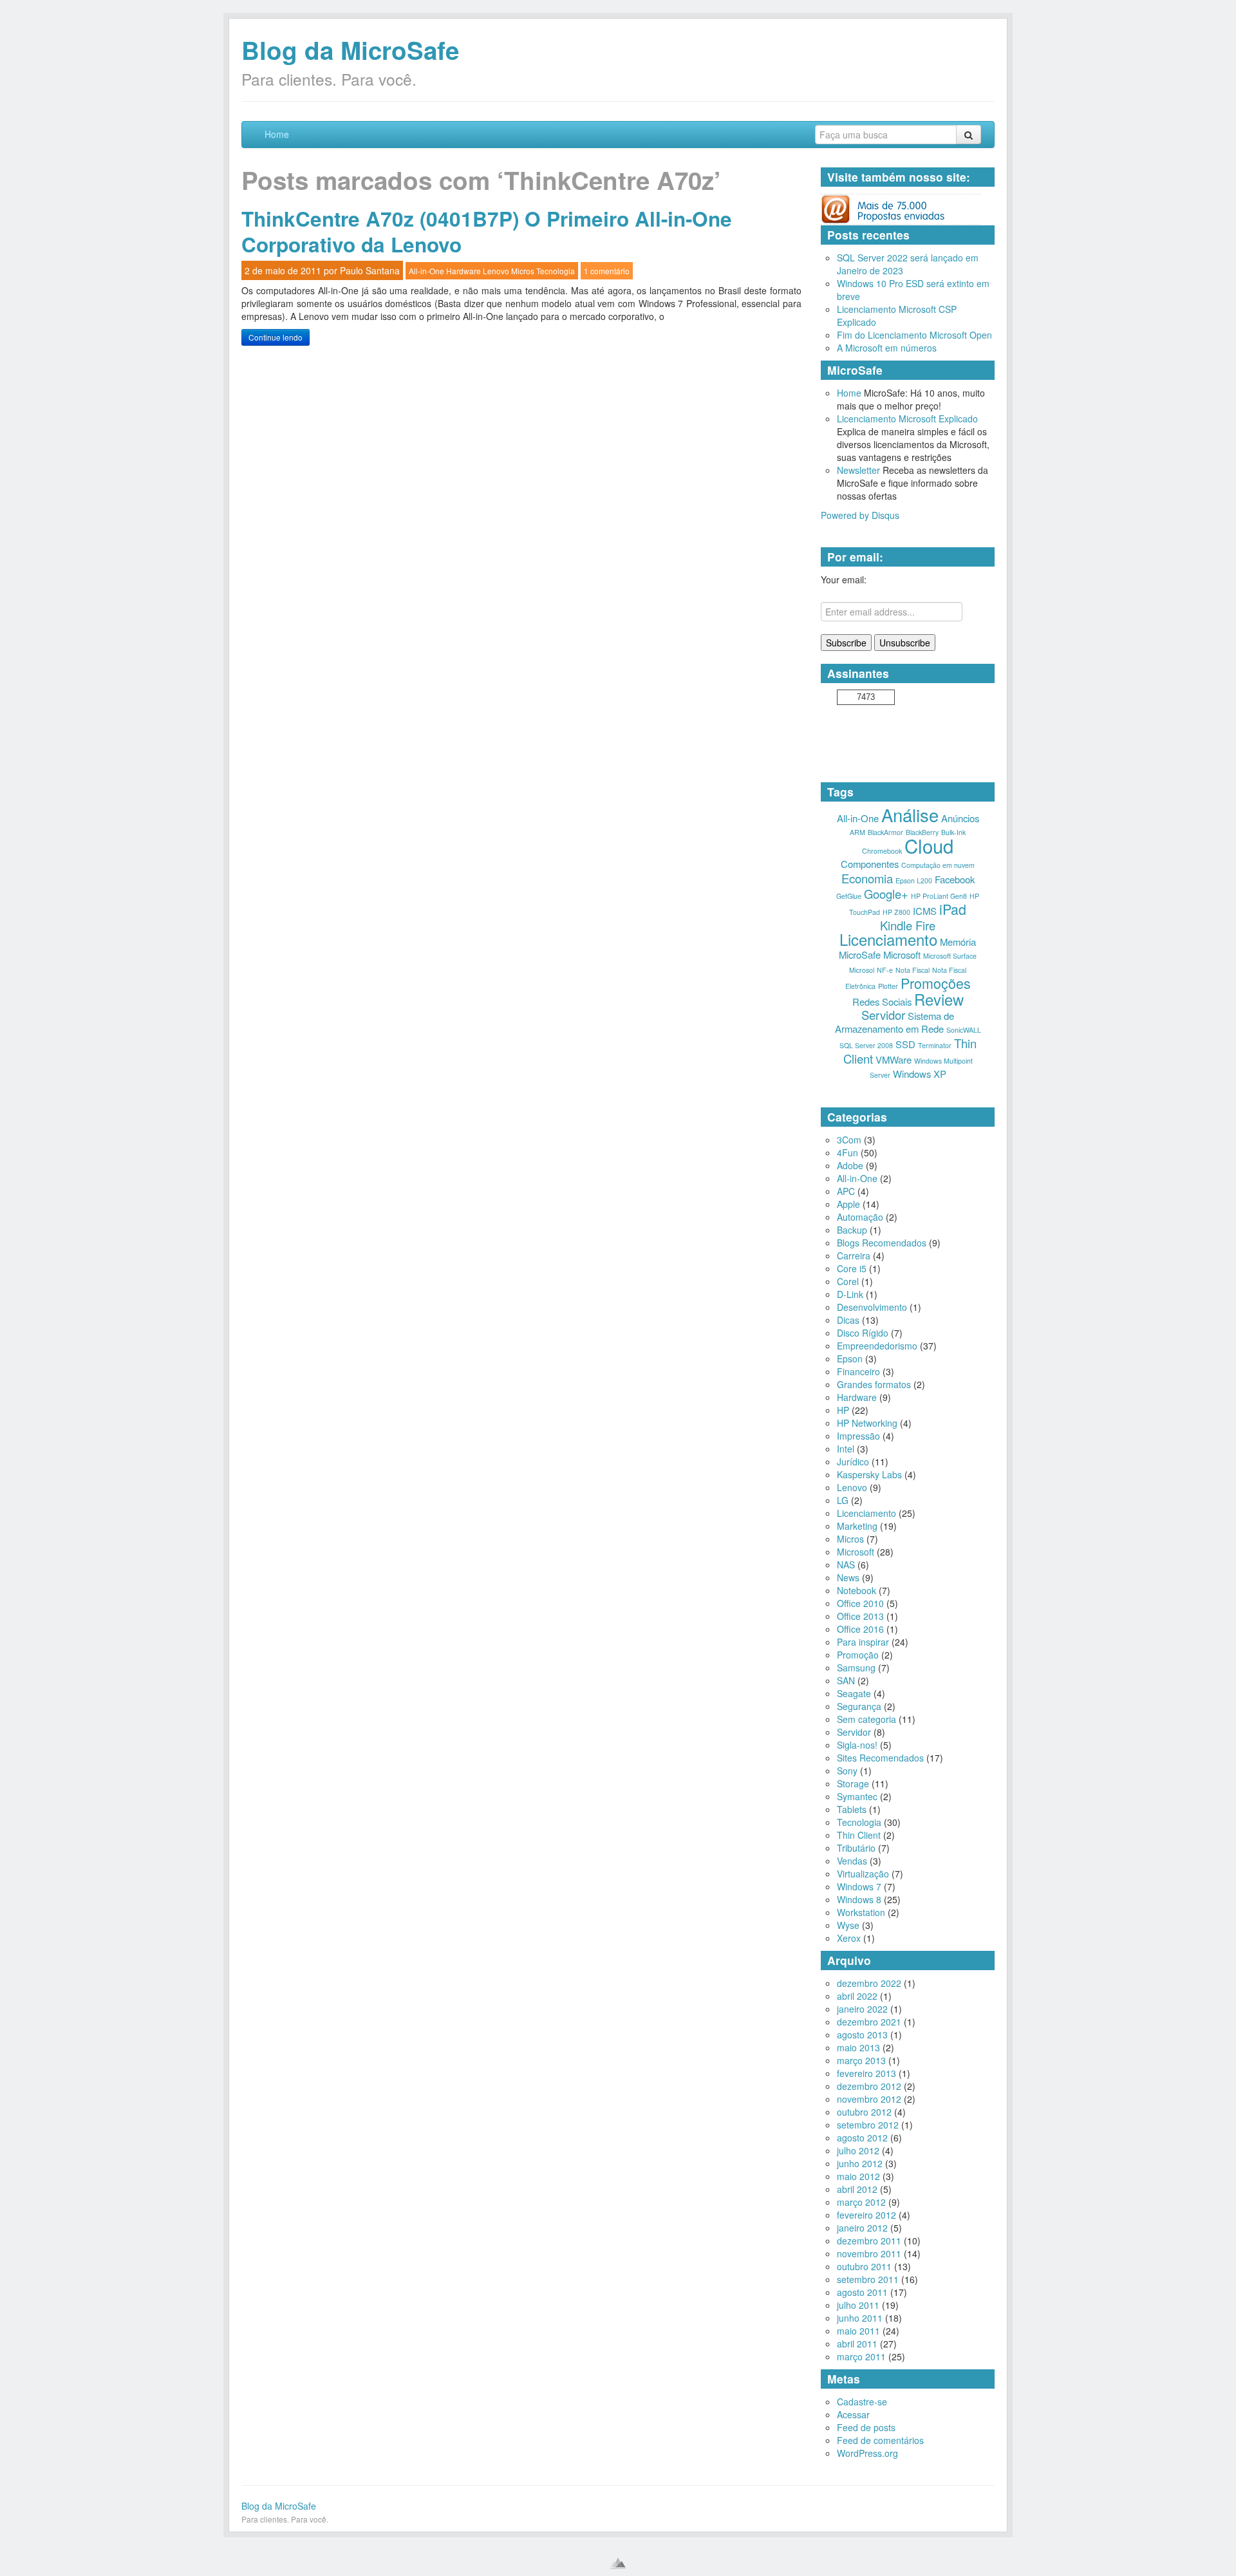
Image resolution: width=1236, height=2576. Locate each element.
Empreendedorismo (877, 1346)
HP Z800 (896, 912)
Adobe (850, 1165)
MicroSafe (860, 954)
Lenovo (496, 271)
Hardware (464, 271)
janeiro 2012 (862, 2228)
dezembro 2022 (869, 1983)
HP (843, 1410)
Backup (852, 1230)
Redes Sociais (882, 1001)
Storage (853, 1783)
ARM (857, 832)
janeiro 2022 (862, 2009)
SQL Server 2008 (866, 1045)
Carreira (854, 1255)
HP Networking (867, 1423)
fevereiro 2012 (866, 2215)
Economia (867, 878)
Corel (848, 1281)
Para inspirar (863, 1642)
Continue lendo (276, 337)
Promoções (936, 983)
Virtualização (863, 1874)
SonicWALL (964, 1030)
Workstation (861, 1912)
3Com (849, 1140)
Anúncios (960, 818)
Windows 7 (859, 1886)
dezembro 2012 (869, 2086)
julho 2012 (858, 2150)
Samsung (856, 1668)
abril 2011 (857, 2344)
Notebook (857, 1590)
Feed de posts (866, 2427)
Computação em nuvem (938, 865)
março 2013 (861, 2060)
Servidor (883, 1015)
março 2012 (861, 2202)
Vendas (852, 1861)
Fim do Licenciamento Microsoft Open (914, 335)
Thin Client (859, 1835)
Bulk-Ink (953, 832)
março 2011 (861, 2356)
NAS (846, 1565)
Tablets (852, 1809)
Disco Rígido (863, 1333)
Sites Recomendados (880, 1758)
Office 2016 (860, 1629)
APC (846, 1191)
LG (843, 1500)
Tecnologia (556, 271)
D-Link (850, 1294)
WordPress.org (867, 2453)
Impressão (858, 1436)
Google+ (886, 894)
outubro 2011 (864, 2266)
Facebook (955, 879)
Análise (910, 814)
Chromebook (882, 851)
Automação (860, 1217)
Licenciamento (888, 939)
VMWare (894, 1059)
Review (939, 999)
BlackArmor (885, 832)
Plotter (888, 986)
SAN (846, 1680)
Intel (846, 1449)
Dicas (848, 1320)
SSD (905, 1044)
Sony (847, 1771)
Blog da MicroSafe (350, 50)
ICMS (925, 911)
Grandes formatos (874, 1384)
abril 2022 (857, 1996)
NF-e (885, 970)
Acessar (853, 2414)
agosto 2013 (862, 2035)
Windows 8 (859, 1899)
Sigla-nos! (857, 1745)
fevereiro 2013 (866, 2073)
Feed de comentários (880, 2440)
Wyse (848, 1925)
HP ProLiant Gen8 (939, 896)
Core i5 (852, 1268)
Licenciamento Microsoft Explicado (907, 418)
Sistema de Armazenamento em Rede (895, 1022)
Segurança (859, 1706)
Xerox (849, 1938)
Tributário (856, 1848)
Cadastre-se (862, 2402)
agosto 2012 (862, 2138)
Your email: (844, 579)
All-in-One (426, 271)
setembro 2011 (868, 2279)
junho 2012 (860, 2163)
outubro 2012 (864, 2112)
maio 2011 (858, 2331)
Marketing (857, 1526)
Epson (850, 1359)
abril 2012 (857, 2189)
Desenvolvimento (872, 1307)
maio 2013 (858, 2047)
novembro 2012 (869, 2099)
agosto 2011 (862, 2292)
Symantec (857, 1796)
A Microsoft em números (887, 348)
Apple (848, 1204)
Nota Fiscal (913, 970)
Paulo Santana (370, 270)
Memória (958, 942)
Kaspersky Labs (869, 1474)
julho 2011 (858, 2305)
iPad (953, 909)
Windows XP (920, 1074)
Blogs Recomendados (882, 1243)
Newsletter (858, 470)
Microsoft (902, 954)
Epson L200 (914, 880)
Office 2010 (860, 1603)
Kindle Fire (908, 925)
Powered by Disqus (860, 515)
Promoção (858, 1655)
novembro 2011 (869, 2253)
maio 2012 (858, 2176)
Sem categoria (866, 1719)
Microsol (862, 970)
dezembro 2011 (869, 2241)
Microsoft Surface (950, 956)
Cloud (929, 845)
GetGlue (849, 896)
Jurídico (853, 1462)
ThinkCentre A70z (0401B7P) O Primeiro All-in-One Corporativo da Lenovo (487, 231)
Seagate (854, 1693)
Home (277, 134)
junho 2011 (860, 2318)
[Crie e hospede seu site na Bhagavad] (618, 2563)
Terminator (935, 1045)
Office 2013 (860, 1616)
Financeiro (858, 1371)
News (848, 1577)
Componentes (870, 864)
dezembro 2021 (869, 2022)
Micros (523, 271)
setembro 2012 (868, 2125)
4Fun (847, 1152)
